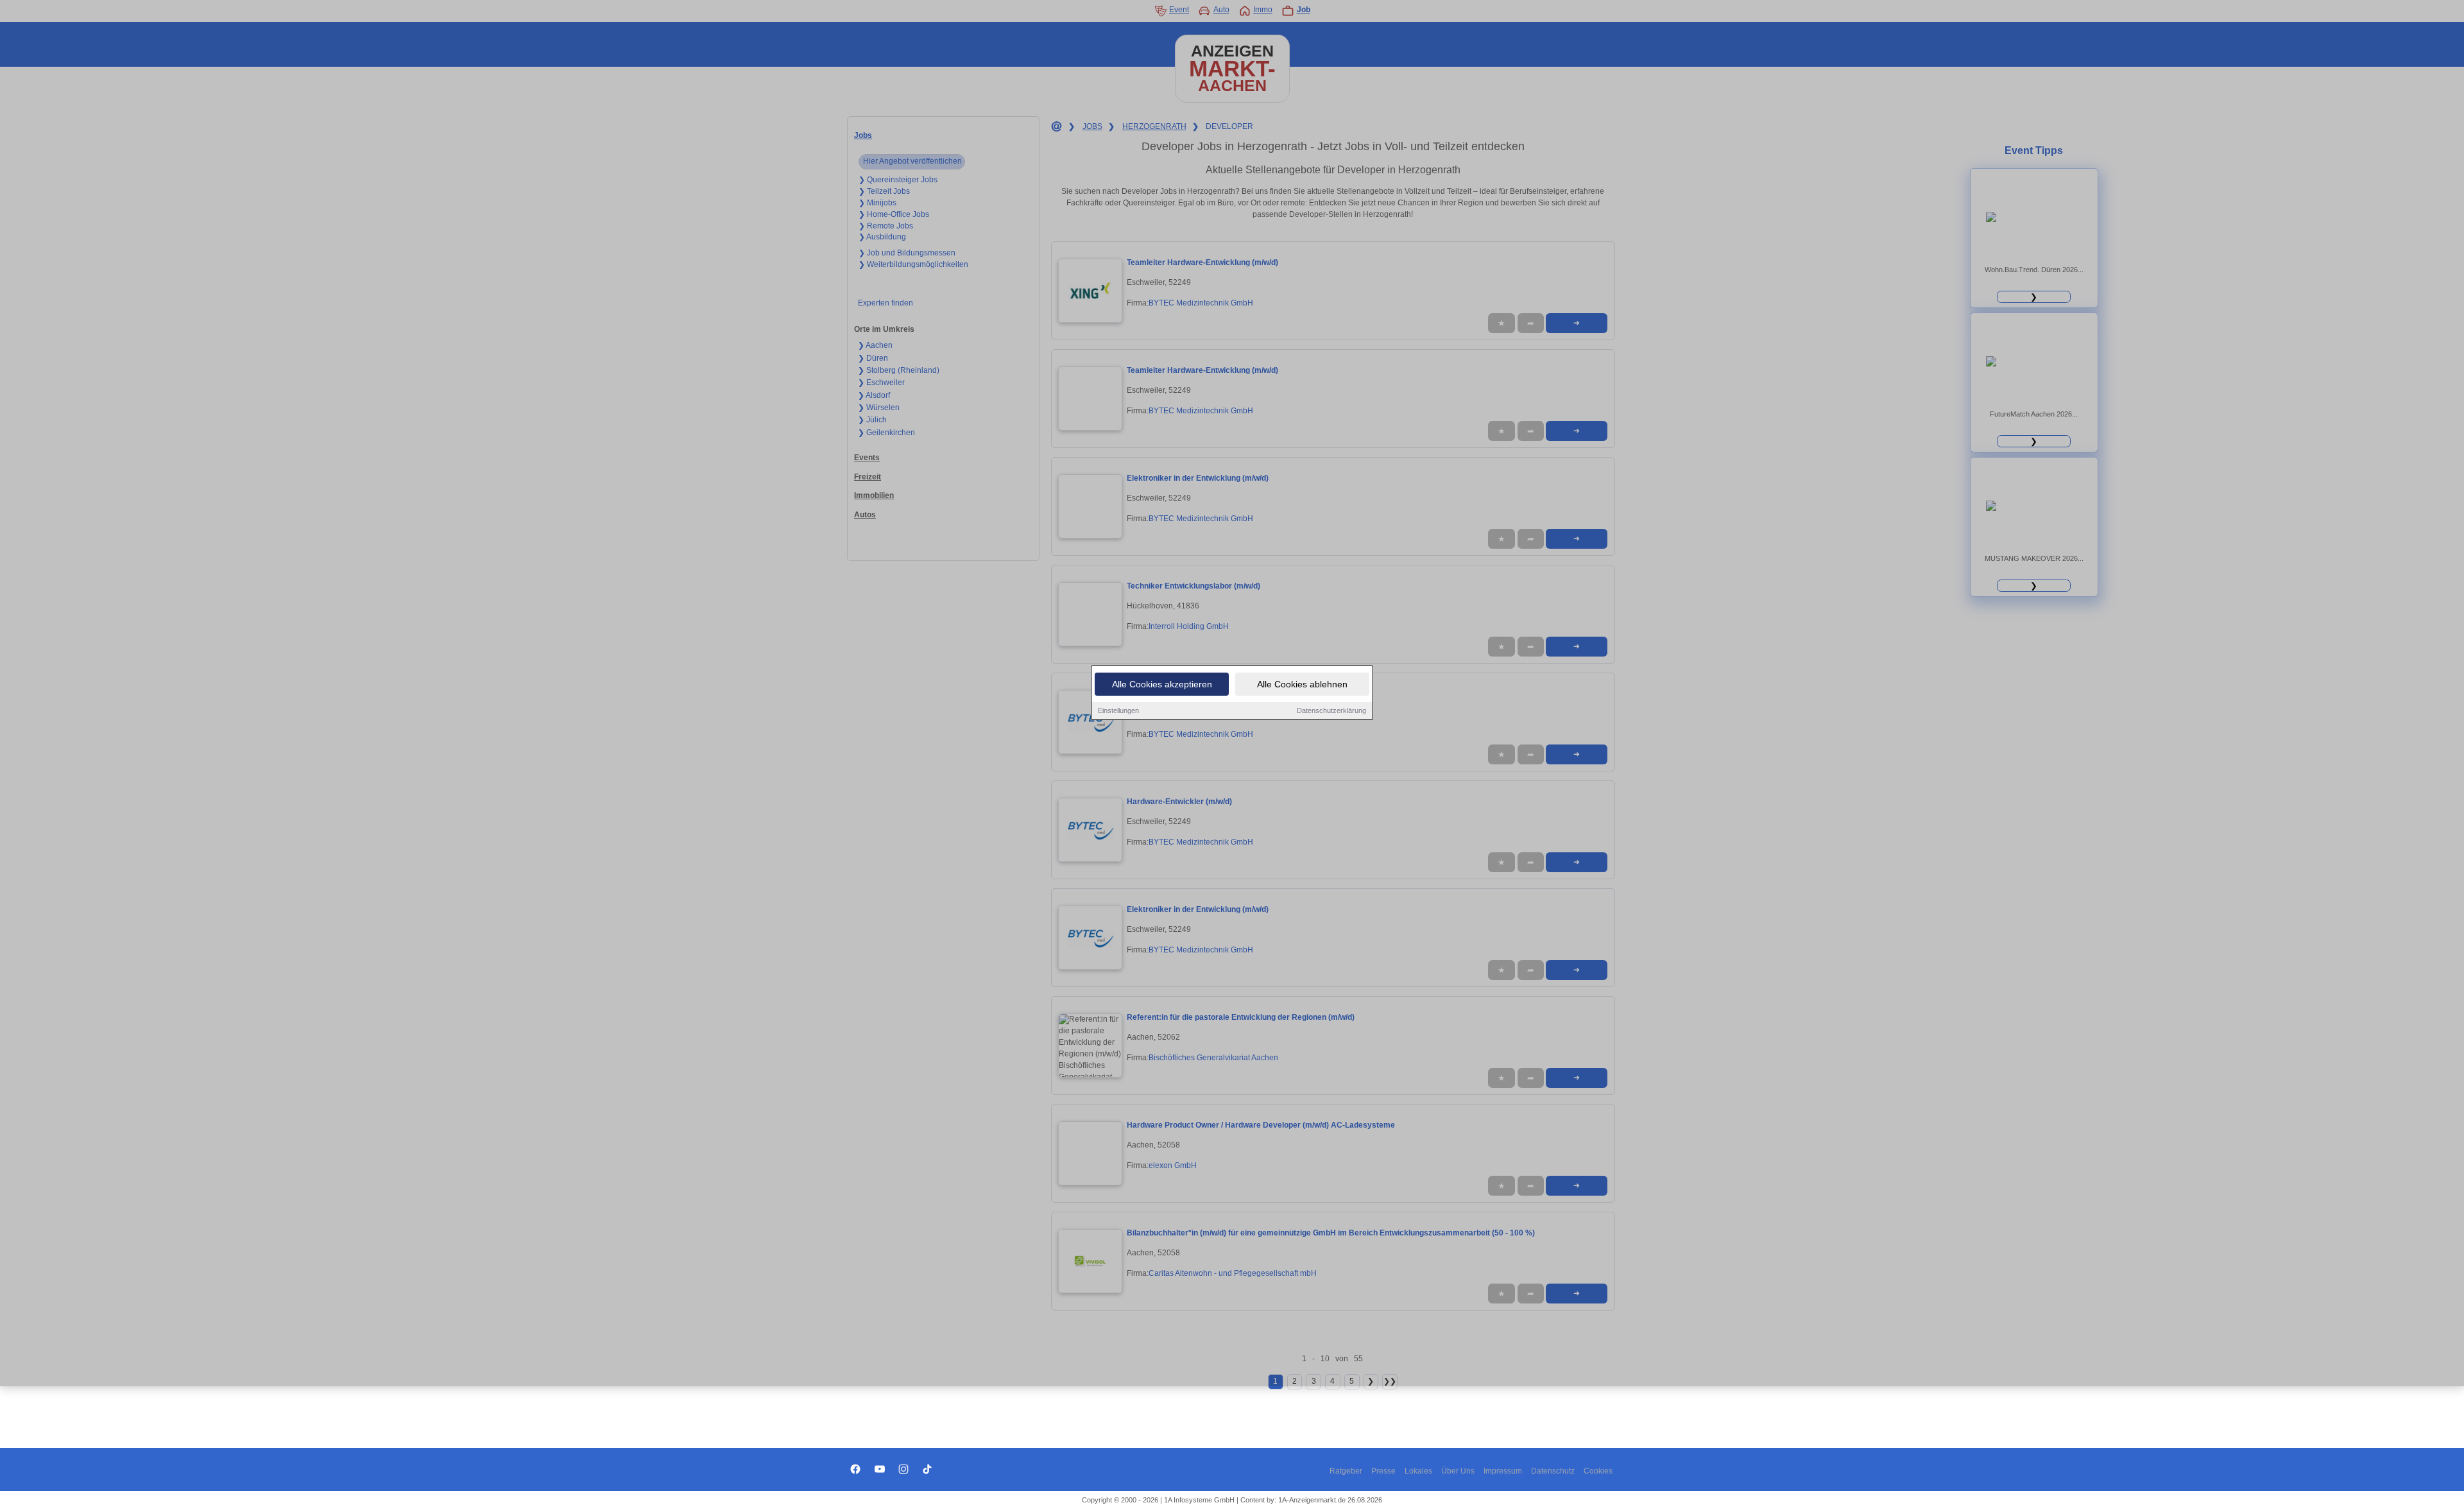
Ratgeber (1346, 1471)
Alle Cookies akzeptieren (1162, 684)
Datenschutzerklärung (1331, 710)
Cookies (1598, 1471)
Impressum (1503, 1471)
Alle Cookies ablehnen (1302, 684)
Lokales (1418, 1471)
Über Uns (1458, 1471)
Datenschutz (1553, 1471)
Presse (1383, 1471)
